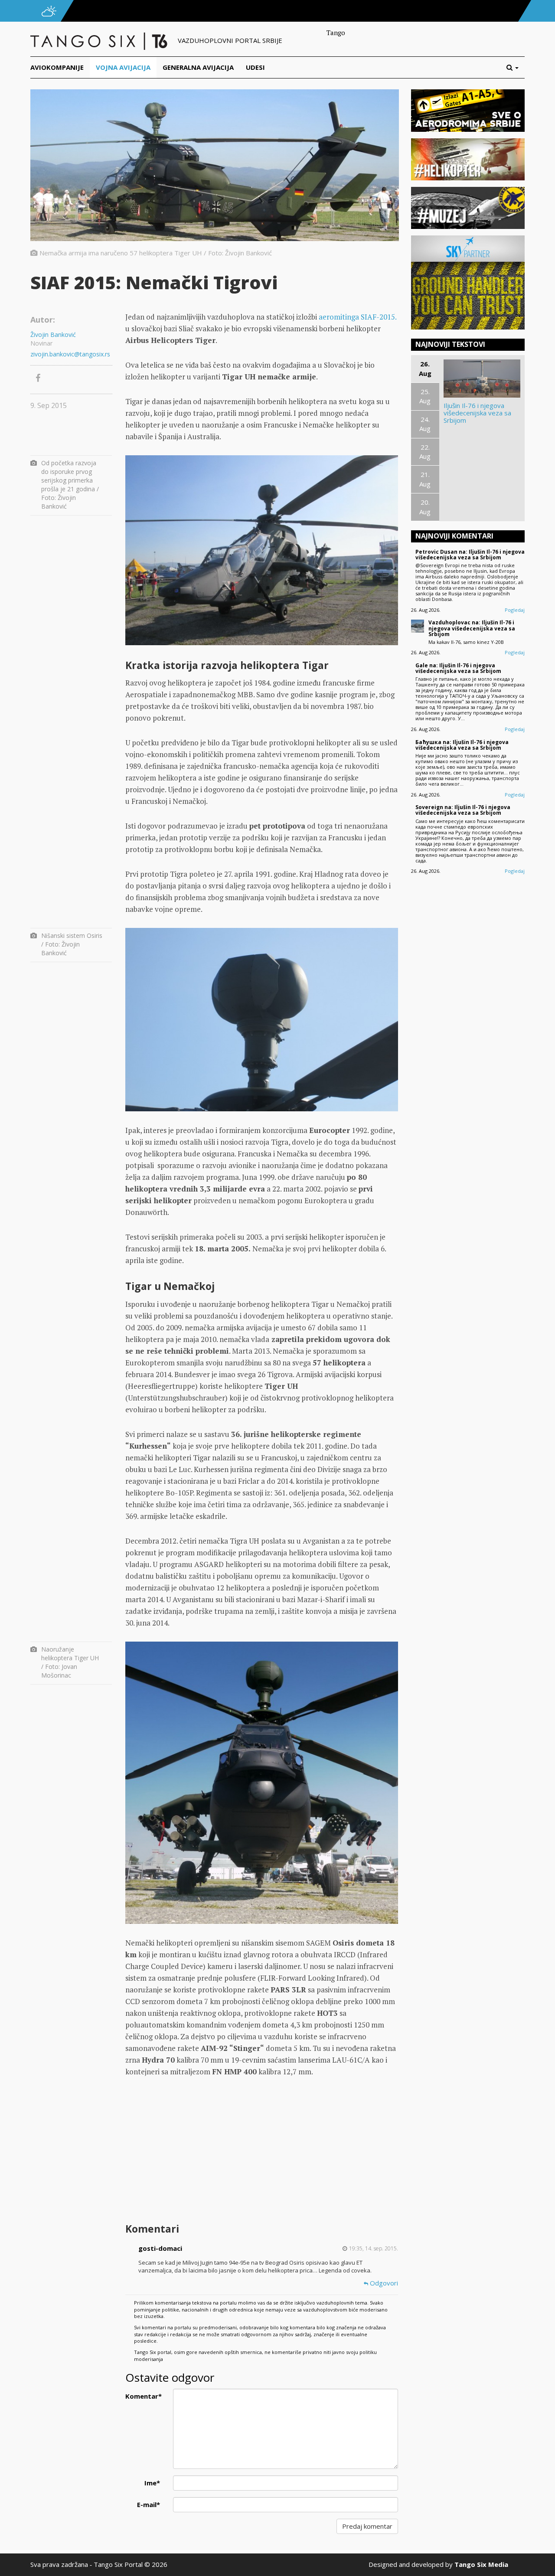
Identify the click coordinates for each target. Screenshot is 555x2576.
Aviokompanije (57, 67)
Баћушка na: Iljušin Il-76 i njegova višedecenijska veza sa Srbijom (462, 745)
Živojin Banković (53, 335)
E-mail (149, 2504)
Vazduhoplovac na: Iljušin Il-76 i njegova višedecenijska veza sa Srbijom (472, 628)
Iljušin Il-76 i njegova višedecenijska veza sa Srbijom (477, 413)
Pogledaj (515, 610)
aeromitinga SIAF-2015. (357, 317)
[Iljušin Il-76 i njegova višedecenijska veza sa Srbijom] (482, 379)
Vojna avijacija (123, 67)
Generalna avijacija (198, 67)
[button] (516, 67)
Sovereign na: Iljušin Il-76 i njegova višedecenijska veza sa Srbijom (463, 810)
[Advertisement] (261, 2151)
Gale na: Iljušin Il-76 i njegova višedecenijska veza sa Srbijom (458, 668)
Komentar (144, 2396)
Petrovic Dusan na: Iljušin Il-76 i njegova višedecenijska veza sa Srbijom (470, 555)
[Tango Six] (100, 40)
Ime (152, 2483)
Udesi (255, 67)
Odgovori (383, 2283)
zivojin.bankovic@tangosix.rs (70, 354)
